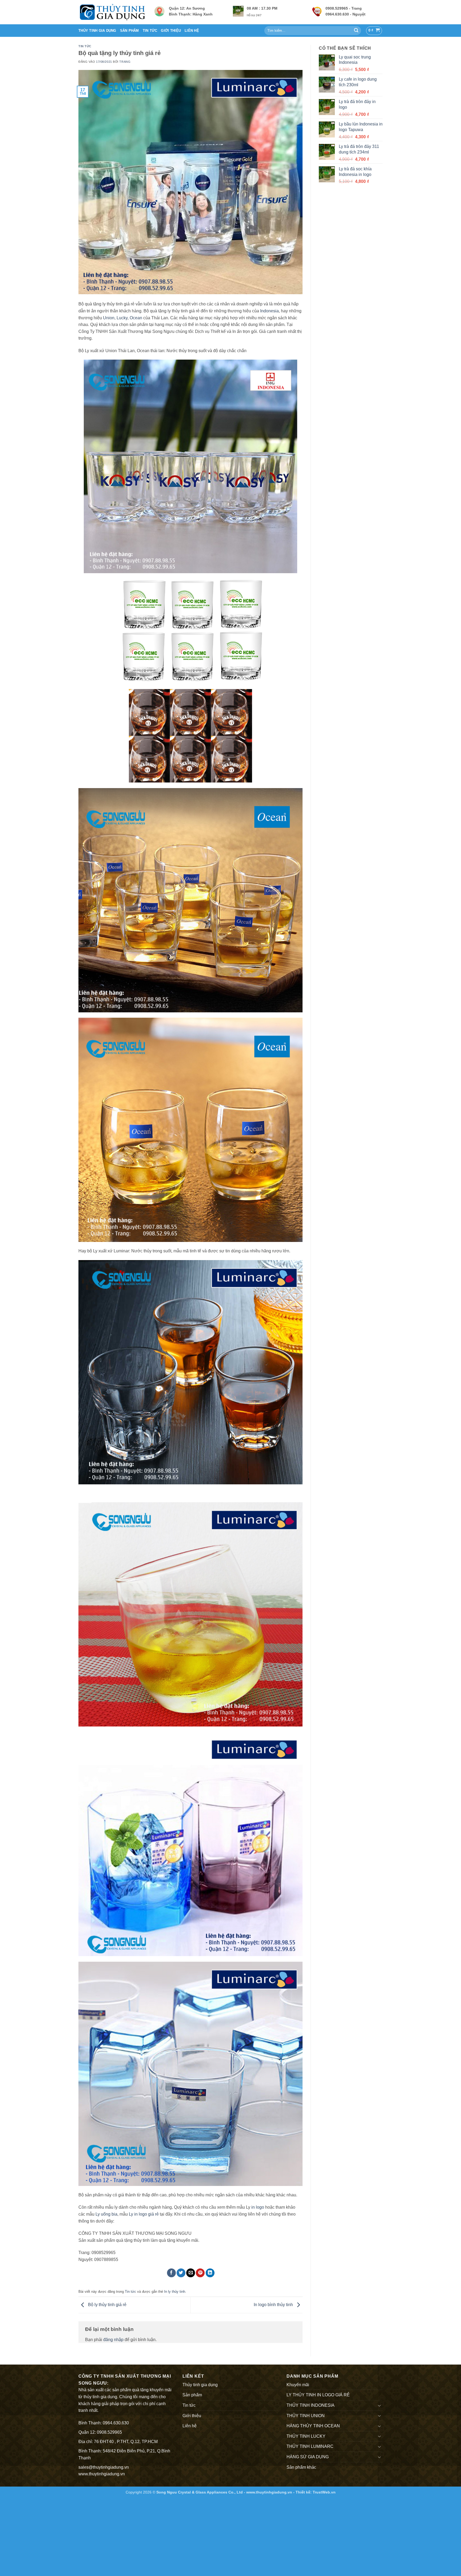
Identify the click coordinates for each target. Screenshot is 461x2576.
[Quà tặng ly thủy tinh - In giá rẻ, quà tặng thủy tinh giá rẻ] (112, 12)
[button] (374, 31)
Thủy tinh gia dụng (97, 31)
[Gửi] (356, 31)
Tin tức (150, 31)
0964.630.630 (116, 2423)
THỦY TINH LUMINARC (310, 2446)
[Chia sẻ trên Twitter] (181, 2273)
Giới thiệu (171, 31)
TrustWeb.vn (324, 2492)
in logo (258, 2207)
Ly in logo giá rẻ (144, 2214)
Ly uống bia (106, 2214)
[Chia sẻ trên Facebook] (171, 2273)
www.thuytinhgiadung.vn (102, 2474)
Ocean (136, 318)
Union (109, 318)
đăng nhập (113, 2340)
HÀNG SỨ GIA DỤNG (308, 2457)
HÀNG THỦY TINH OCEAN (313, 2426)
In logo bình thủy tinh (274, 2305)
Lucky (122, 318)
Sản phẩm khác (301, 2467)
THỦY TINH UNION (306, 2416)
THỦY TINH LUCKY (306, 2436)
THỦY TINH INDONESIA (311, 2405)
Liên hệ (192, 31)
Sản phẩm (130, 31)
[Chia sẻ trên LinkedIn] (210, 2273)
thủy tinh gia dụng (100, 2397)
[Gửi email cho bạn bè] (191, 2273)
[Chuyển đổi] (379, 2405)
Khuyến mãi (298, 2385)
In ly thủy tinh (175, 2292)
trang (125, 62)
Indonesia (269, 311)
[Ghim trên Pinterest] (200, 2273)
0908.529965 (109, 2432)
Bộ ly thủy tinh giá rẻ (107, 2305)
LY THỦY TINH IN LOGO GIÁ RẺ (318, 2395)
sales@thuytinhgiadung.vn (104, 2467)
